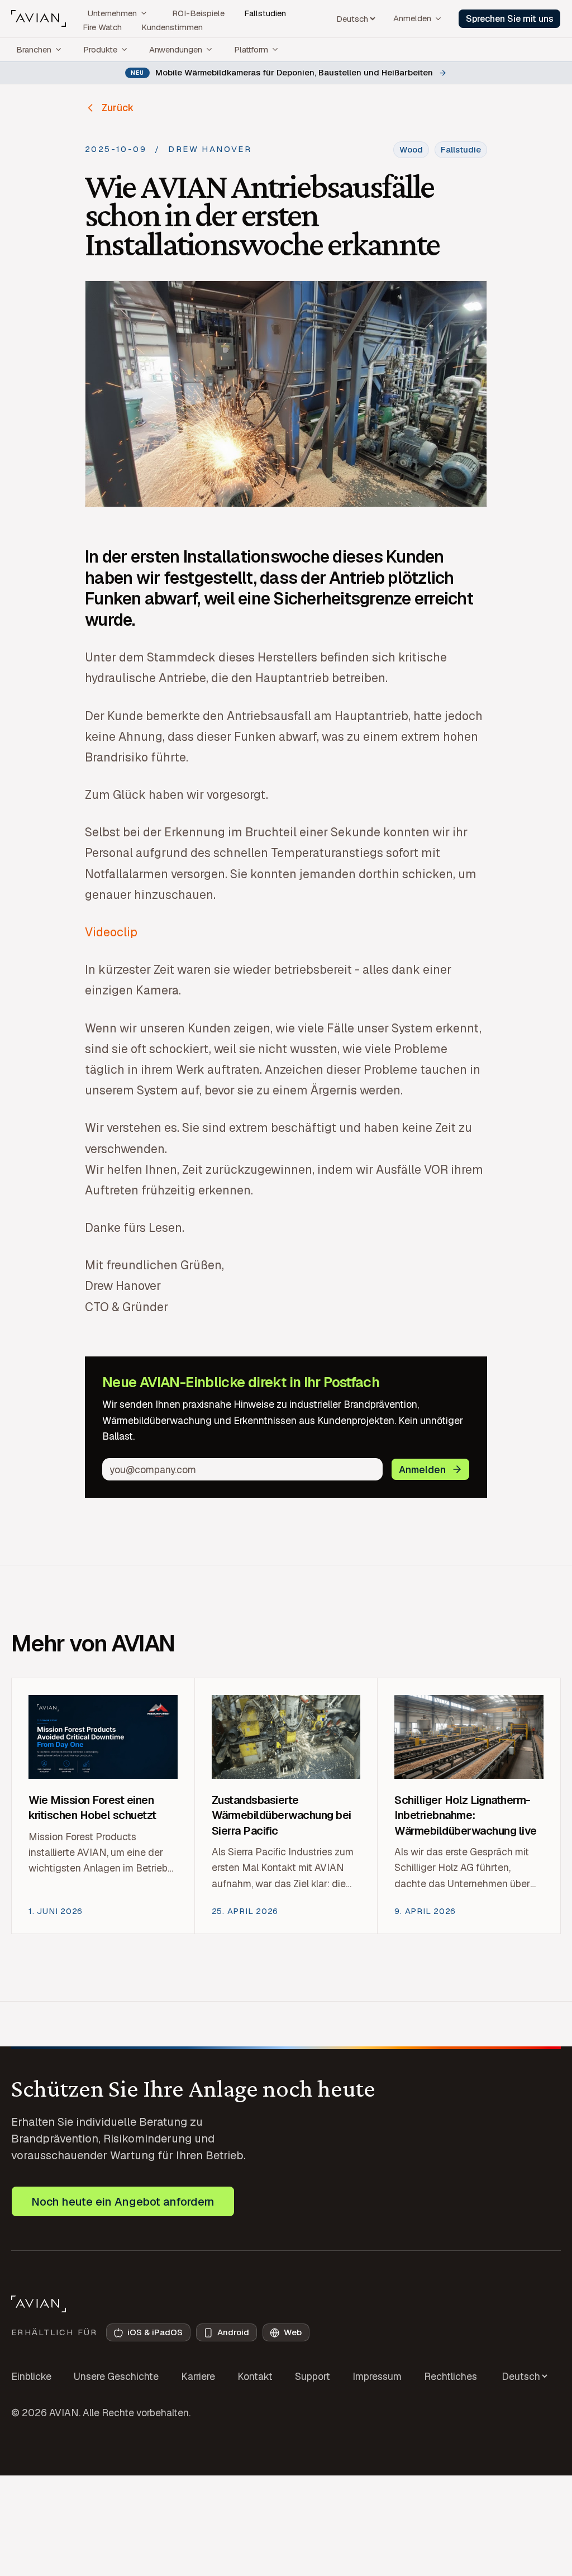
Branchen (34, 49)
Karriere (198, 2376)
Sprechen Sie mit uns (510, 19)
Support (313, 2376)
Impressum (377, 2376)
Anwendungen (176, 49)
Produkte (100, 49)
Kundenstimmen (172, 27)
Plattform (251, 49)
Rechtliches (451, 2376)
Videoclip (111, 932)
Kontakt (255, 2376)
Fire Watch (102, 27)
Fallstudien (265, 13)
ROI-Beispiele (198, 13)
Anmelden (412, 18)
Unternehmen (112, 13)
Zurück (118, 108)
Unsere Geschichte (116, 2376)
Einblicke (31, 2376)
